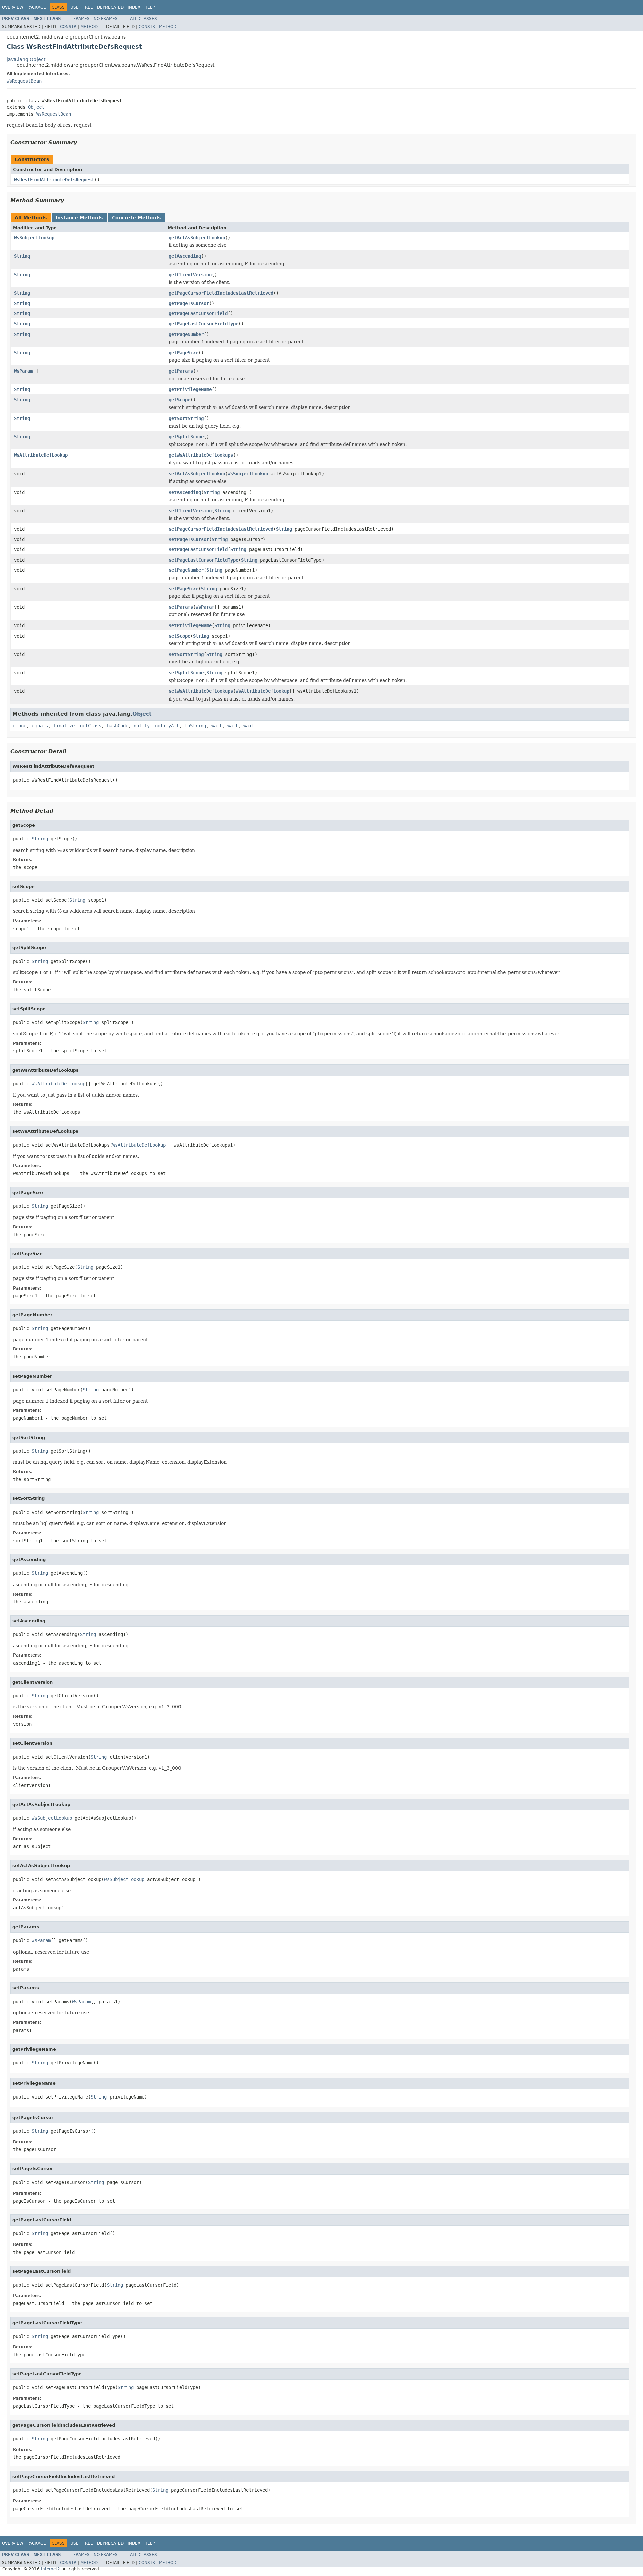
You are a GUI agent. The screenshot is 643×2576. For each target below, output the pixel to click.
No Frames (106, 19)
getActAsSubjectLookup (197, 238)
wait (217, 726)
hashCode (118, 726)
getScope (180, 400)
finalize (64, 726)
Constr (68, 27)
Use (75, 7)
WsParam (23, 371)
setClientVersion (190, 511)
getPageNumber (186, 334)
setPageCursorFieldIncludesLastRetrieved (221, 529)
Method (89, 27)
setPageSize (184, 589)
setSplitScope (186, 673)
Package (37, 7)
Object (36, 107)
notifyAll (167, 726)
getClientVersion (190, 275)
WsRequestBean (24, 81)
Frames (82, 19)
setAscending (185, 492)
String (22, 256)
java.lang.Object (26, 59)
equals (40, 726)
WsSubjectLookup (34, 238)
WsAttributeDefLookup (41, 455)
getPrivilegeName (190, 389)
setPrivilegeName (190, 625)
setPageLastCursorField (198, 549)
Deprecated (110, 7)
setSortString (186, 654)
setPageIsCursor (189, 539)
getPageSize (184, 353)
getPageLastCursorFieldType (204, 324)
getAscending (185, 256)
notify (142, 726)
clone (20, 726)
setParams (181, 607)
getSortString (186, 418)
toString (195, 726)
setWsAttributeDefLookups (201, 691)
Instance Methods (79, 218)
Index (134, 7)
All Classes (144, 19)
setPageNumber (186, 570)
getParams (181, 371)
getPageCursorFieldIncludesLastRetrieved (221, 293)
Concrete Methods (136, 218)
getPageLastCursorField (198, 313)
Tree (88, 7)
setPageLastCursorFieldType (204, 560)
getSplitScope (186, 437)
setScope (180, 636)
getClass (91, 726)
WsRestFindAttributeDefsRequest (54, 180)
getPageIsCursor (189, 303)
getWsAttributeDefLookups (201, 455)
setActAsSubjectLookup (197, 474)
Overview (13, 7)
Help (150, 7)
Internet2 (50, 2569)
